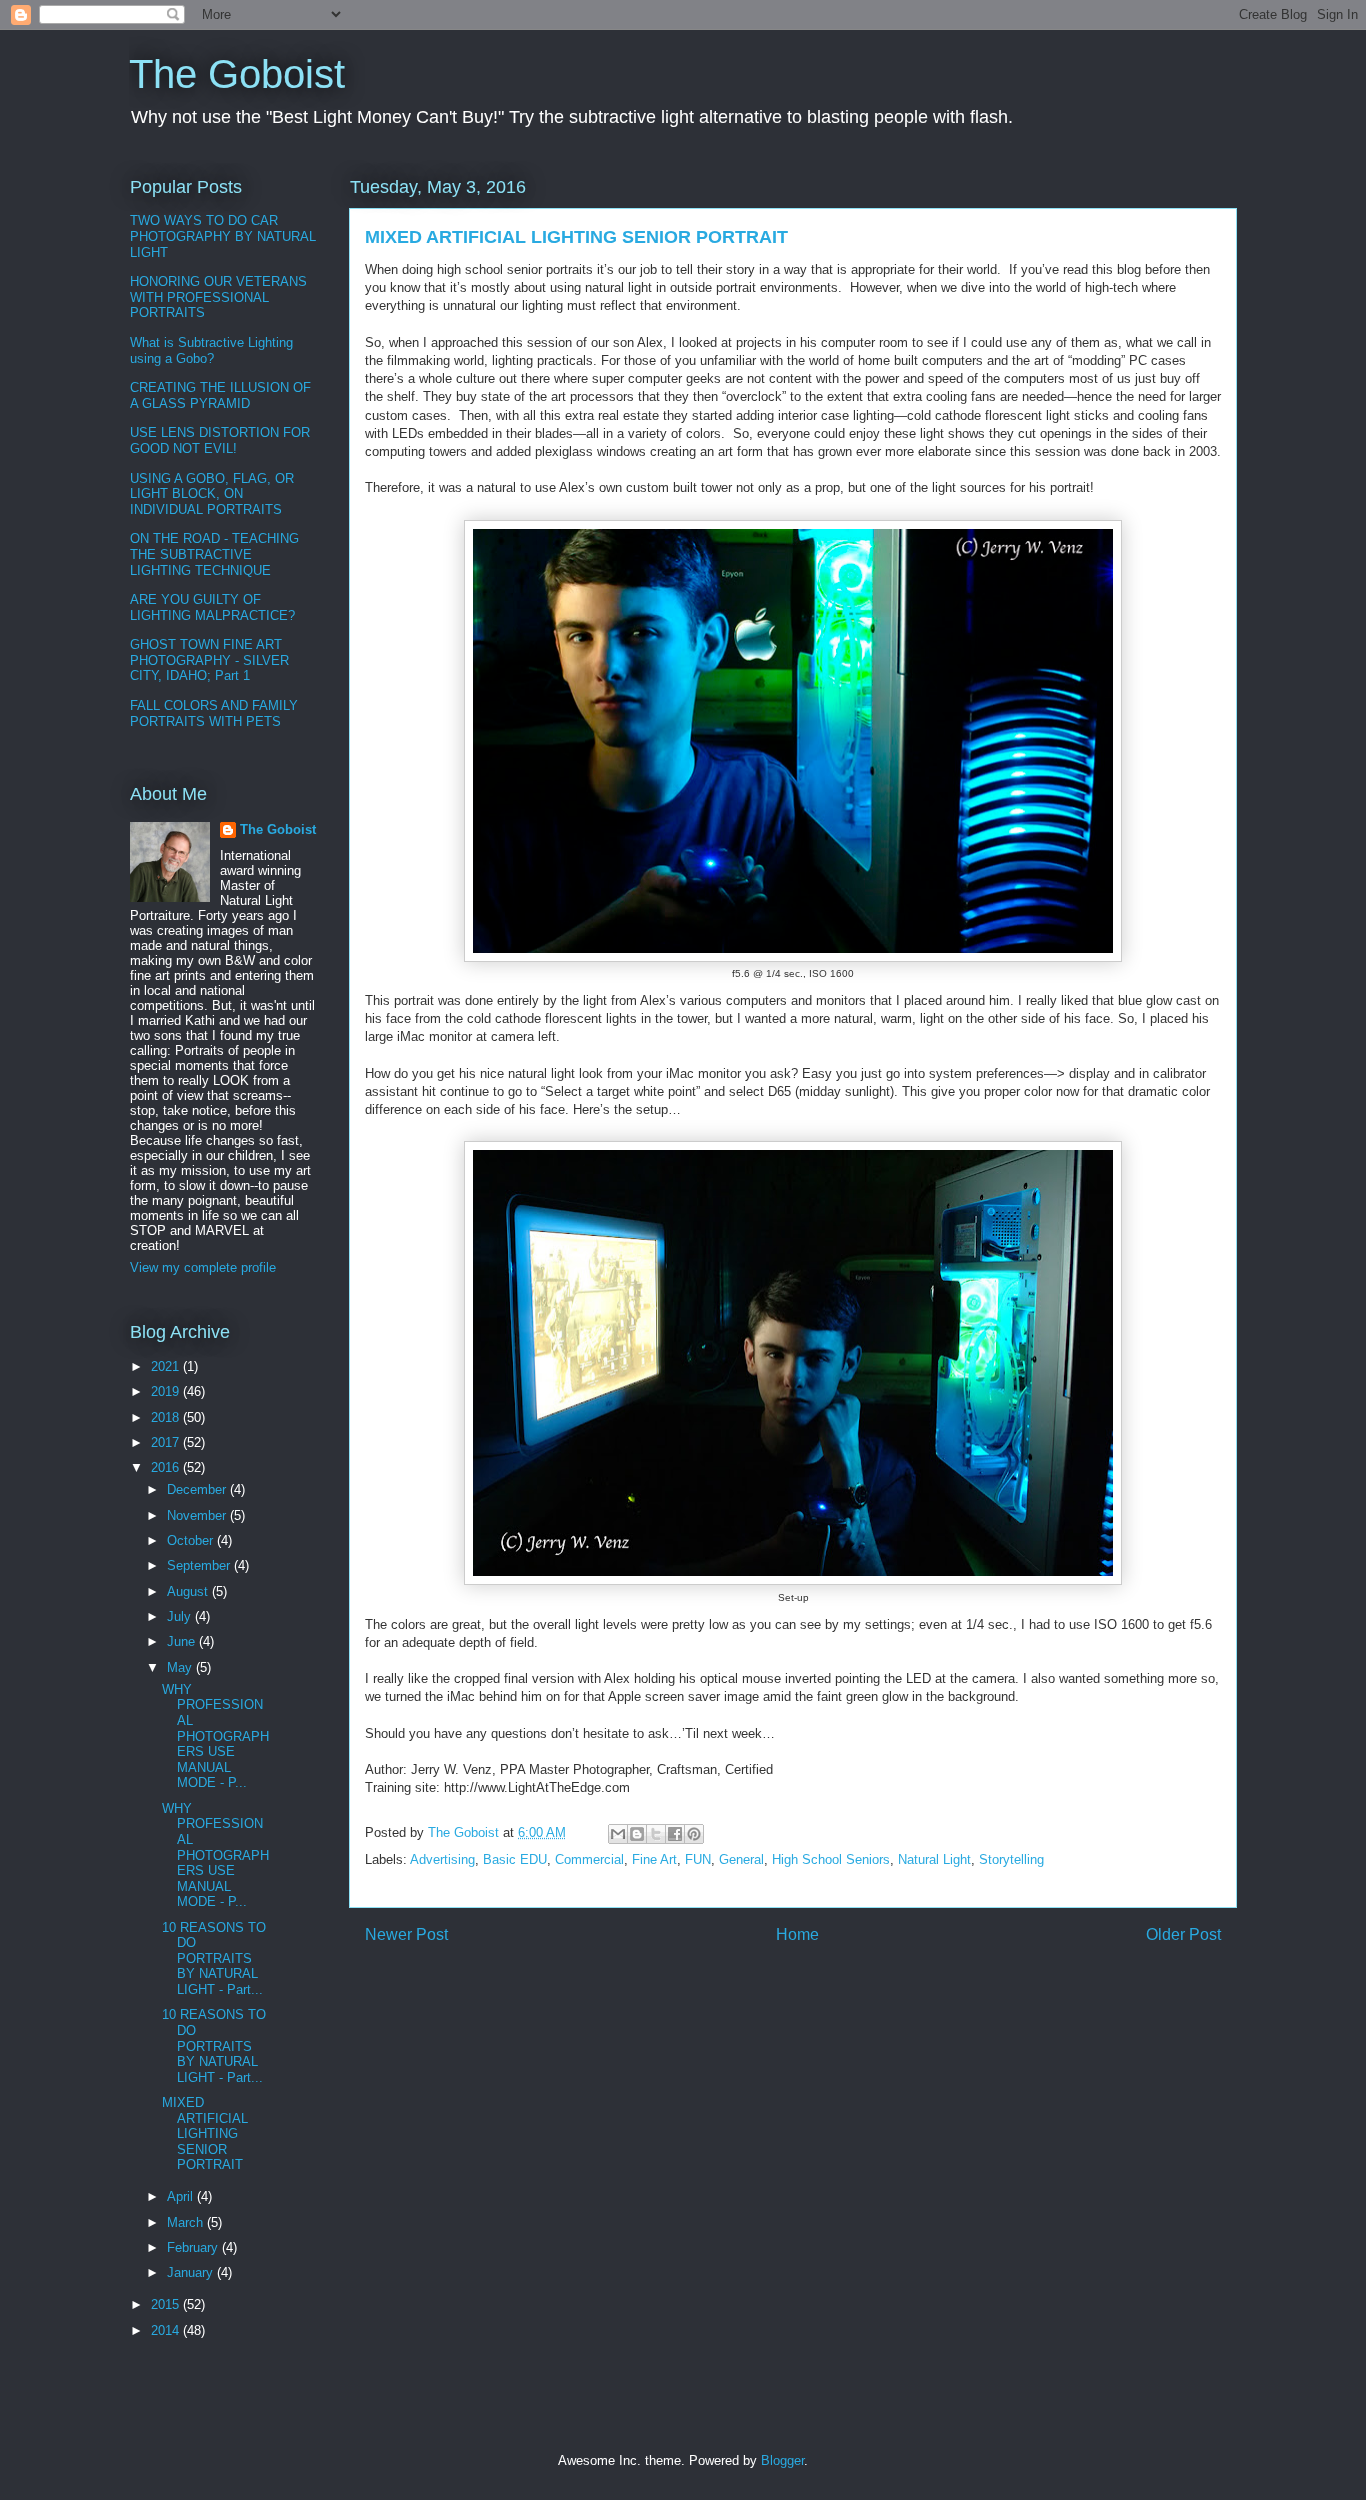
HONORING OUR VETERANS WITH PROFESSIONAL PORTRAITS (218, 297)
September (200, 1565)
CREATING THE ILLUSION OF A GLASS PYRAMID (220, 395)
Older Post (1183, 1934)
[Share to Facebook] (675, 1834)
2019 (167, 1391)
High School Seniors (831, 1859)
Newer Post (406, 1934)
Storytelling (1011, 1859)
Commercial (589, 1859)
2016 (167, 1467)
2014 (167, 2330)
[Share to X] (656, 1834)
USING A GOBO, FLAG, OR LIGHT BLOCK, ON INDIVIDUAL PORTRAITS (212, 494)
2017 (167, 1442)
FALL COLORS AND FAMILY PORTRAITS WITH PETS (214, 713)
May (181, 1667)
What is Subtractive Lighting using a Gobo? (211, 350)
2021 (167, 1366)
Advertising (442, 1859)
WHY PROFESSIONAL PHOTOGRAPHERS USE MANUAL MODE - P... (215, 1736)
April (182, 2196)
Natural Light (934, 1859)
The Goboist (237, 74)
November (198, 1515)
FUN (698, 1859)
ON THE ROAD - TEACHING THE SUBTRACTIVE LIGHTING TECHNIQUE (214, 554)
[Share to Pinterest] (694, 1834)
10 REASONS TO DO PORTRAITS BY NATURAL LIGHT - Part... (214, 1958)
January (192, 2272)
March (187, 2222)
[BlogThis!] (637, 1834)
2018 (167, 1417)
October (192, 1540)
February (194, 2247)
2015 (167, 2304)
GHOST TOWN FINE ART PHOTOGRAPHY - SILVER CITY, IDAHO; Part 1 (209, 660)
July (181, 1616)
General (741, 1859)
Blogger (782, 2460)
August (189, 1591)
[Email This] (618, 1834)
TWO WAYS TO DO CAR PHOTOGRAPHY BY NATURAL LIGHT (223, 236)
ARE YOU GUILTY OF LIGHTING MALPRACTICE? (212, 607)
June (183, 1641)
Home (797, 1934)
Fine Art (654, 1859)
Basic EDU (515, 1859)
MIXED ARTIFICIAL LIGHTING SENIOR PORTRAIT (205, 2133)
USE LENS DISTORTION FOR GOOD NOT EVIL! (220, 440)
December (198, 1489)
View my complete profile (203, 1267)
